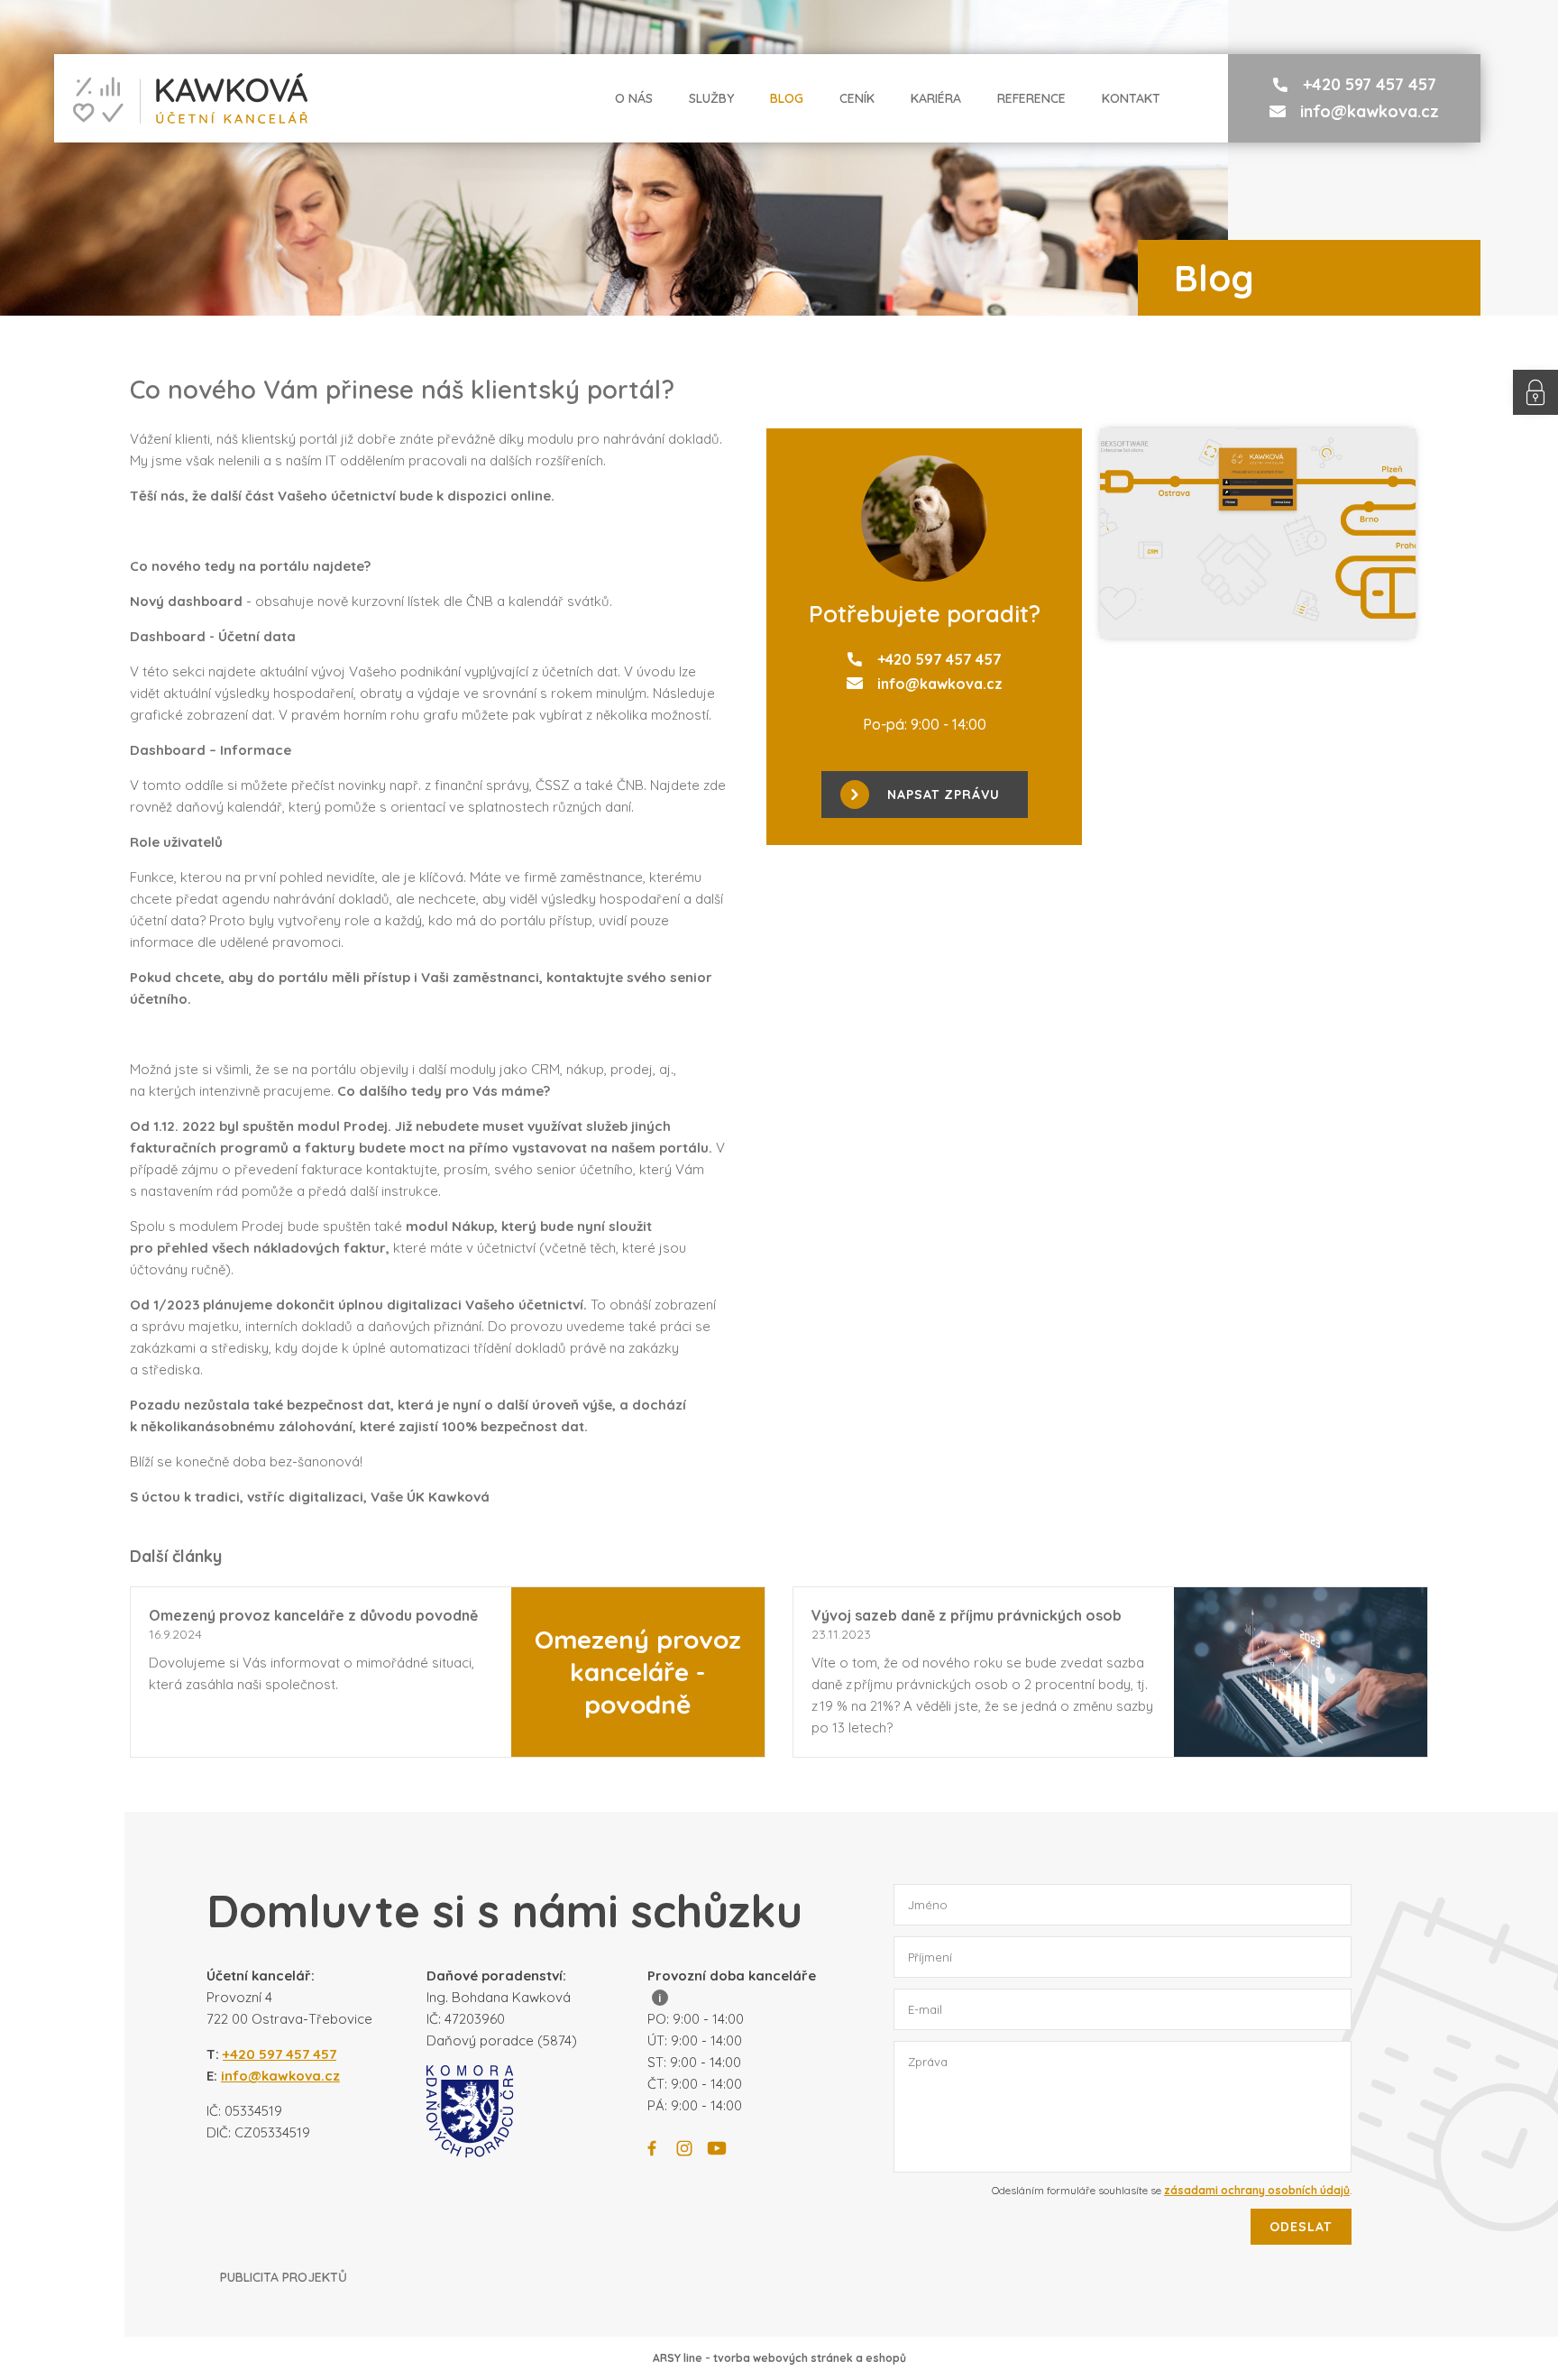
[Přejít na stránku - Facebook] (652, 2148)
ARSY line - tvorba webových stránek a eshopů (779, 2358)
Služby (711, 98)
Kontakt (1131, 98)
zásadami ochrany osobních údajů (1257, 2190)
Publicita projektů (284, 2277)
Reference (1031, 98)
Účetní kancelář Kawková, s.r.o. (181, 98)
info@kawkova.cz (1370, 111)
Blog (787, 98)
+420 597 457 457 (1370, 84)
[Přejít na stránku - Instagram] (684, 2148)
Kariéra (936, 98)
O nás (634, 98)
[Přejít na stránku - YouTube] (717, 2148)
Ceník (857, 98)
